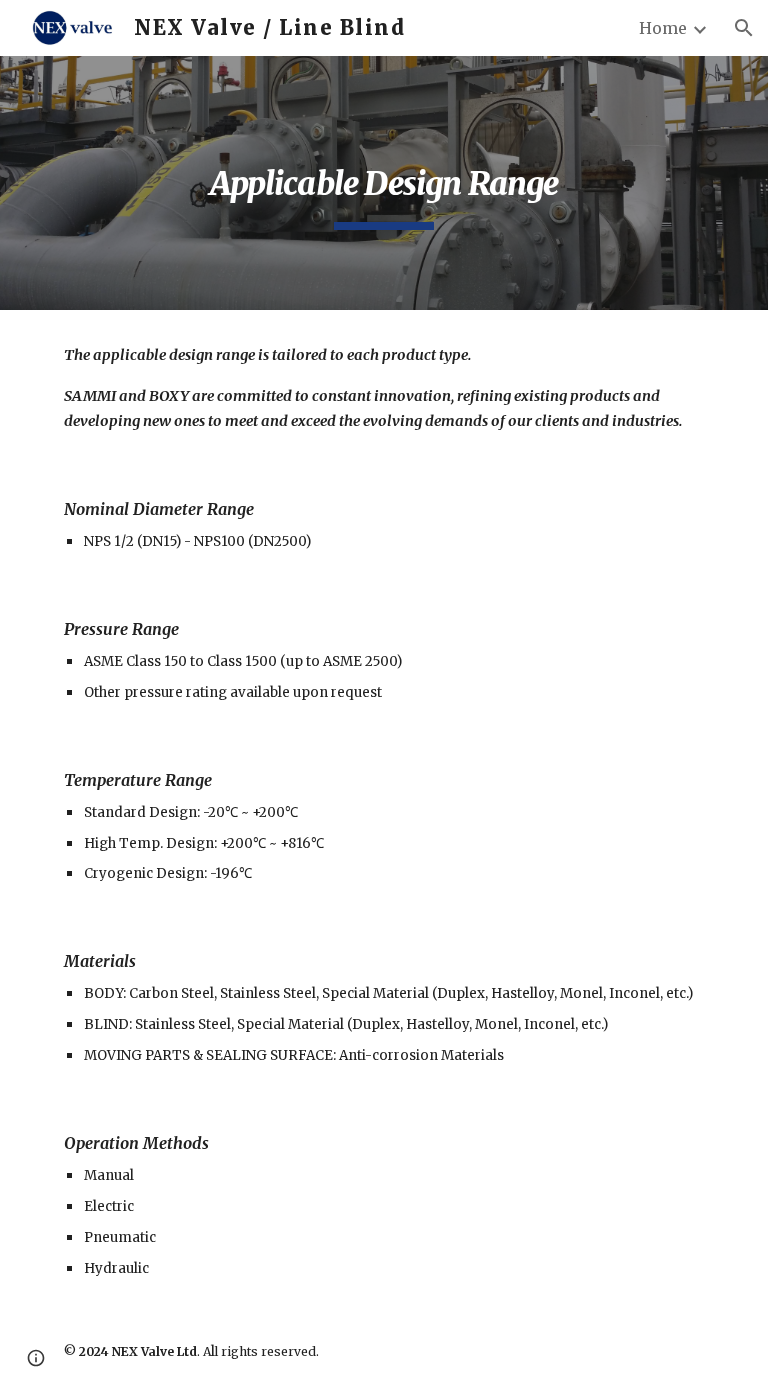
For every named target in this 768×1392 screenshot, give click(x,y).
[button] (744, 28)
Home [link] (663, 28)
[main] (383, 183)
